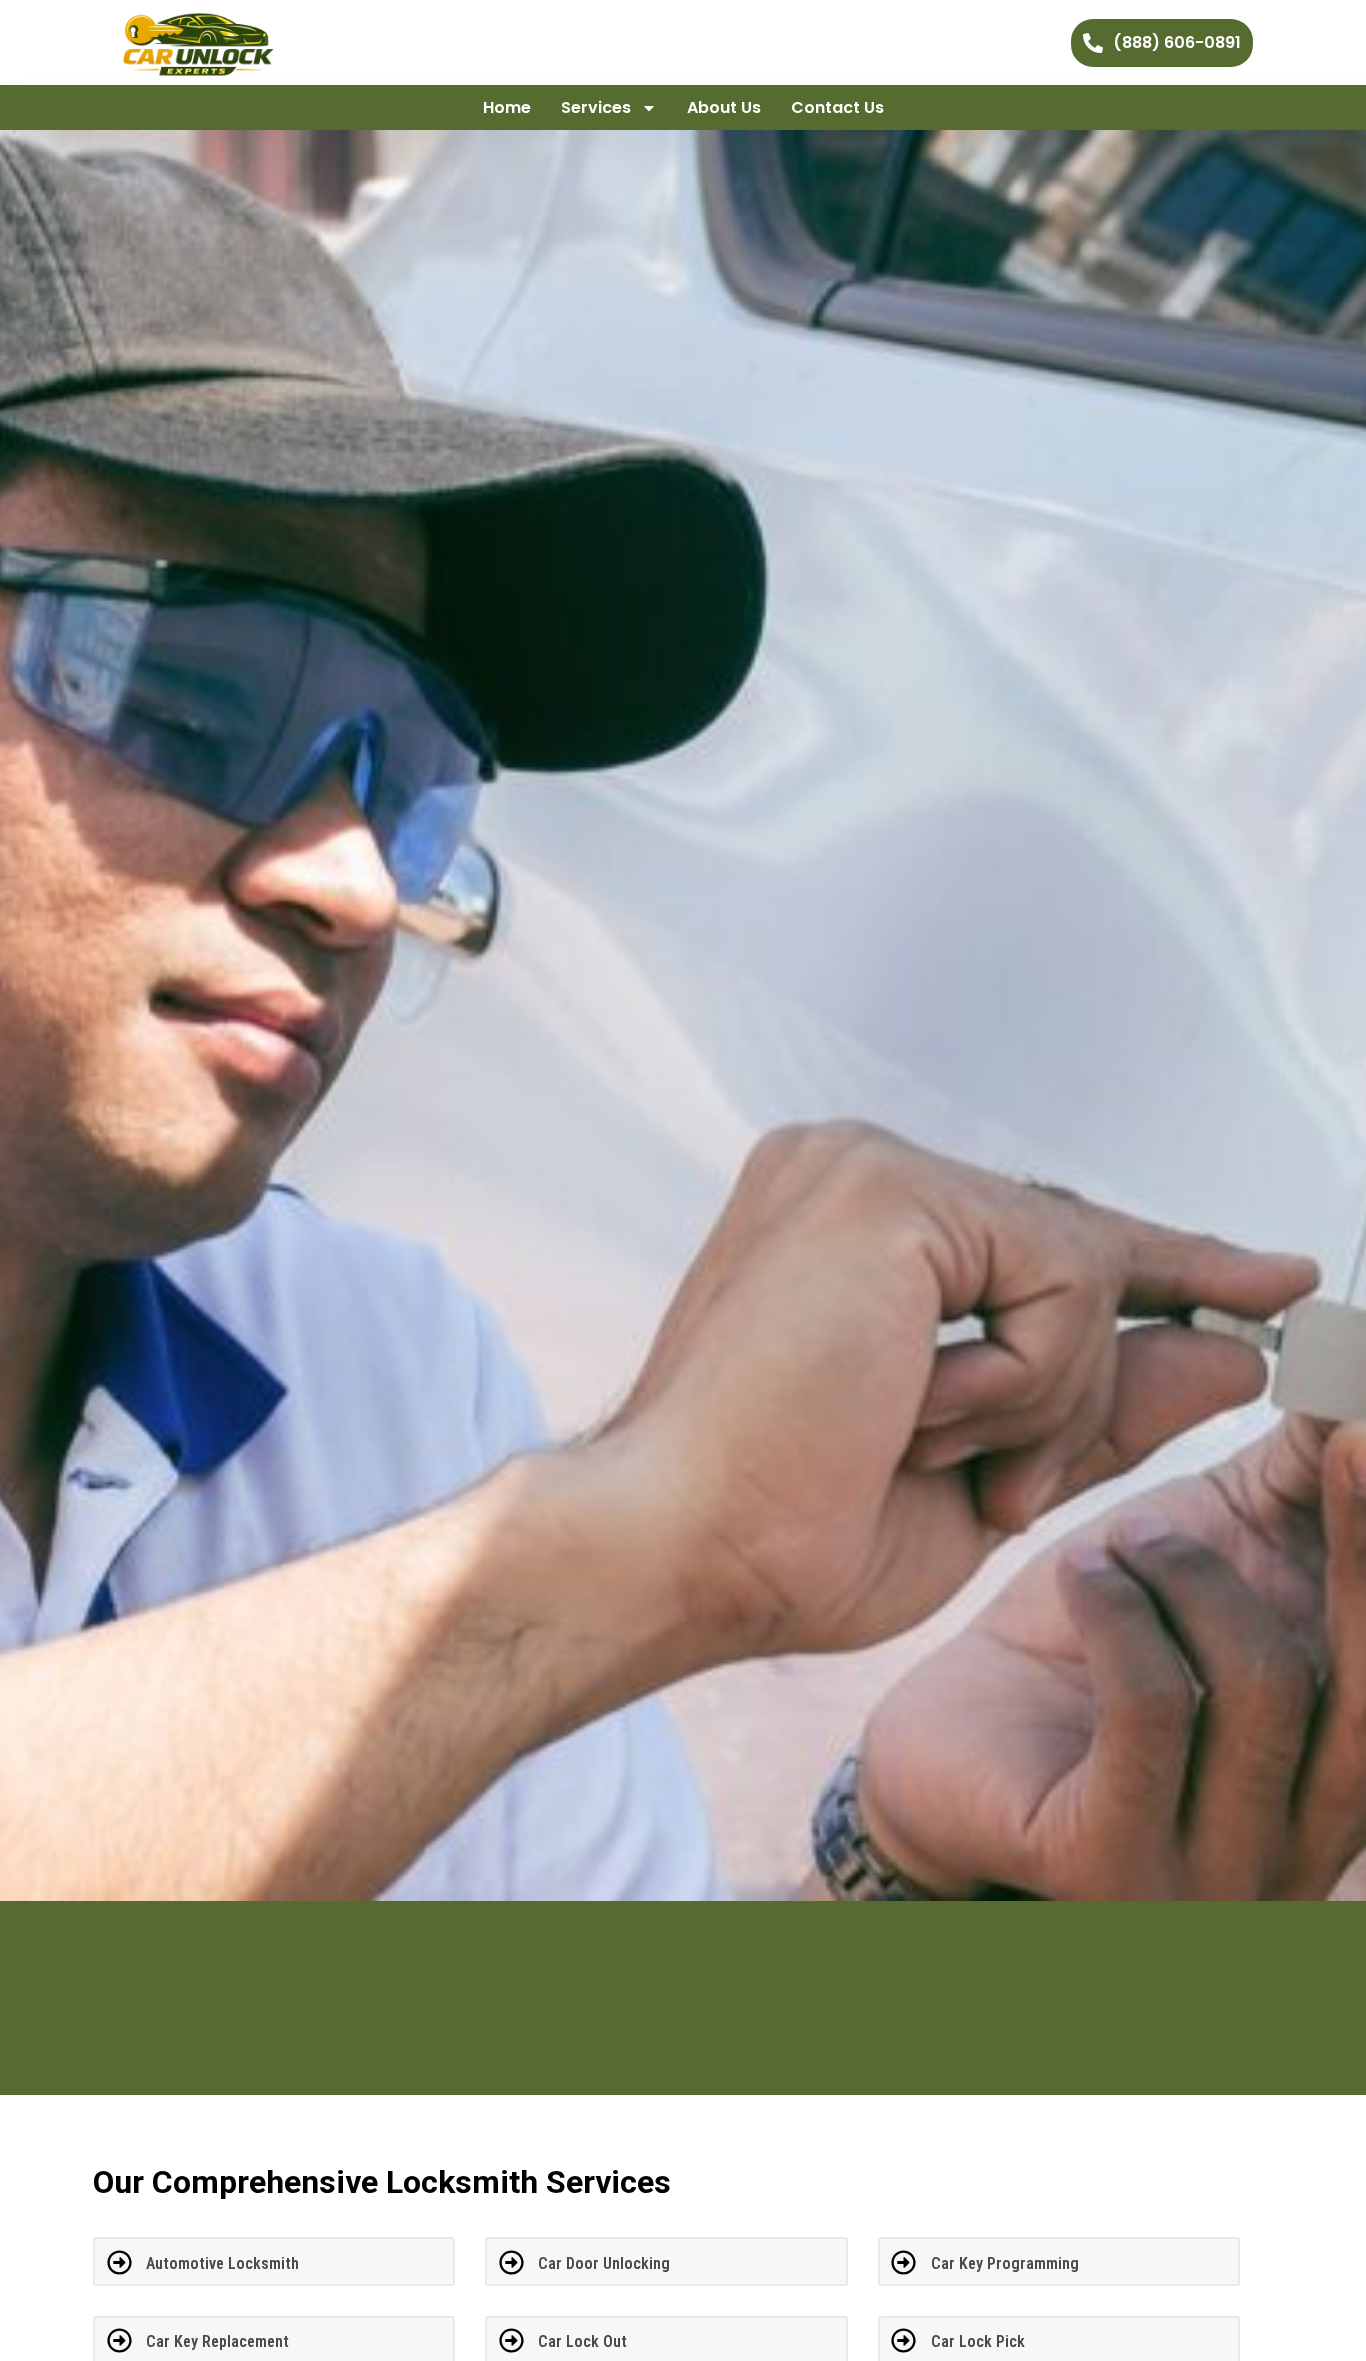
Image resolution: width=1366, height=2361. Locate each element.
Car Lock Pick (978, 2341)
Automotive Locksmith (222, 2263)
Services (596, 107)
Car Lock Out (582, 2341)
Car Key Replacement (217, 2341)
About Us (724, 107)
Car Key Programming (1005, 2263)
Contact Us (837, 107)
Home (507, 107)
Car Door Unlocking (604, 2263)
